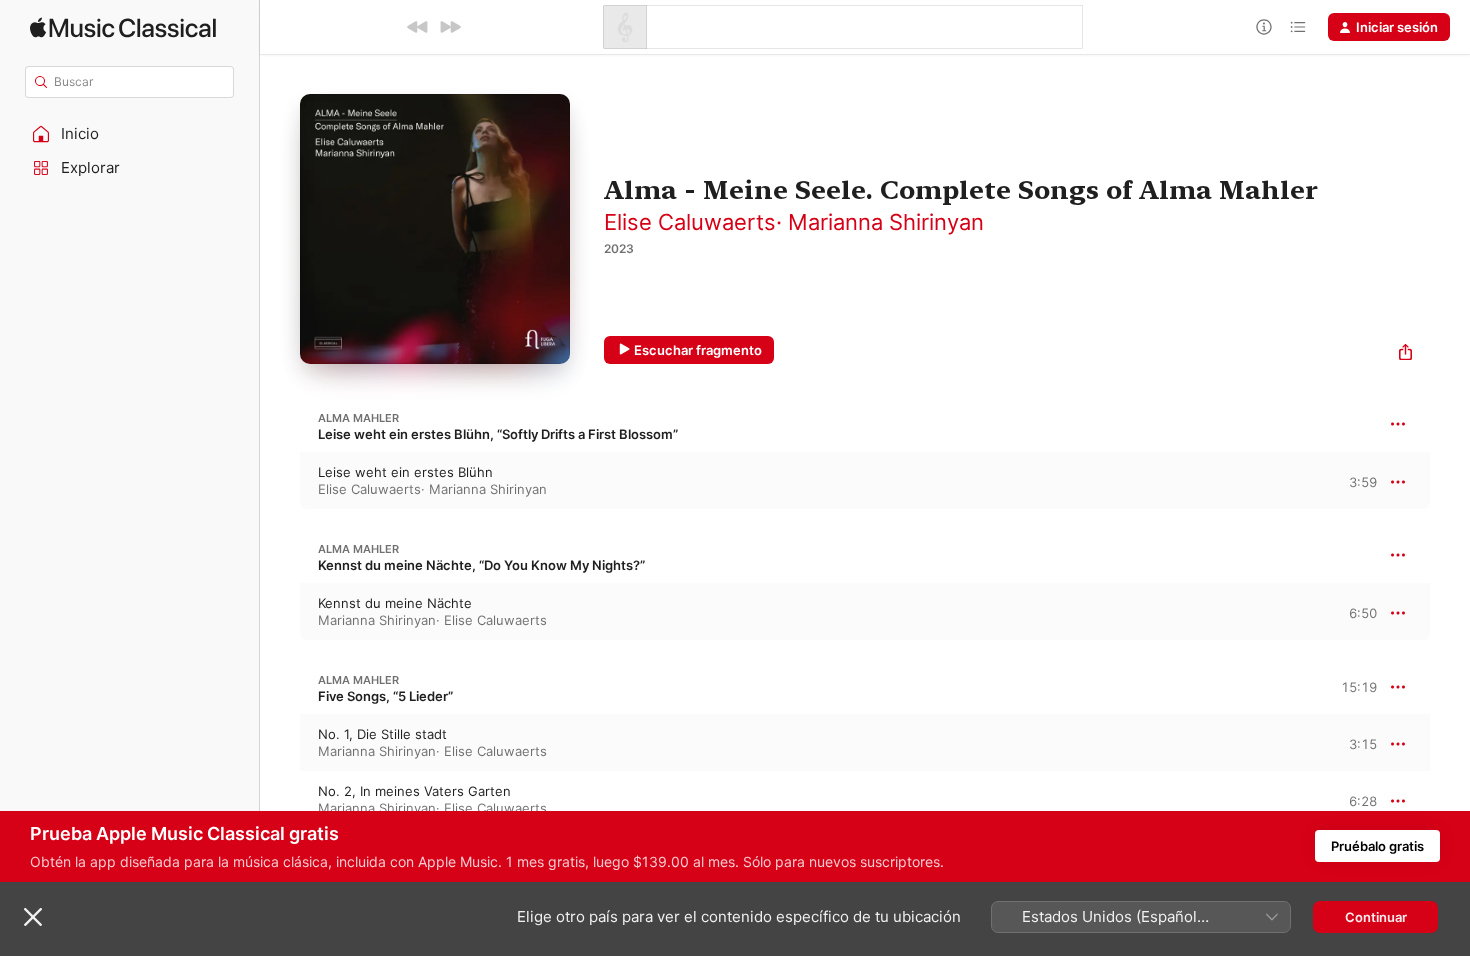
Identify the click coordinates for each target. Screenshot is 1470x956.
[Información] (1264, 27)
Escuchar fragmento (698, 350)
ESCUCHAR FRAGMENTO (1345, 481)
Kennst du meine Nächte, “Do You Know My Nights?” (481, 565)
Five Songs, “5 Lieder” (385, 696)
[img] (123, 27)
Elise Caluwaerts (690, 222)
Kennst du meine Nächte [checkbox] (395, 603)
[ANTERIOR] (418, 27)
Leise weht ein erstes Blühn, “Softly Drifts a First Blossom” (498, 434)
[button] (130, 134)
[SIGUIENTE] (450, 27)
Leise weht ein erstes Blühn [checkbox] (405, 472)
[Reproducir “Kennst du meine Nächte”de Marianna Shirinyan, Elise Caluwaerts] (280, 612)
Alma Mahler (358, 418)
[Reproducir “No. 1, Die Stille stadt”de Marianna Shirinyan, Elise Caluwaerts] (280, 743)
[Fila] (1298, 27)
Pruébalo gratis (1377, 846)
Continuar (1376, 917)
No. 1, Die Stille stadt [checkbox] (382, 734)
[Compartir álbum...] (1405, 354)
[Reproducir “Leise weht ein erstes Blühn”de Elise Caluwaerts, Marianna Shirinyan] (280, 481)
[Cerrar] (33, 917)
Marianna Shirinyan (886, 222)
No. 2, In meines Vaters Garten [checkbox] (414, 791)
